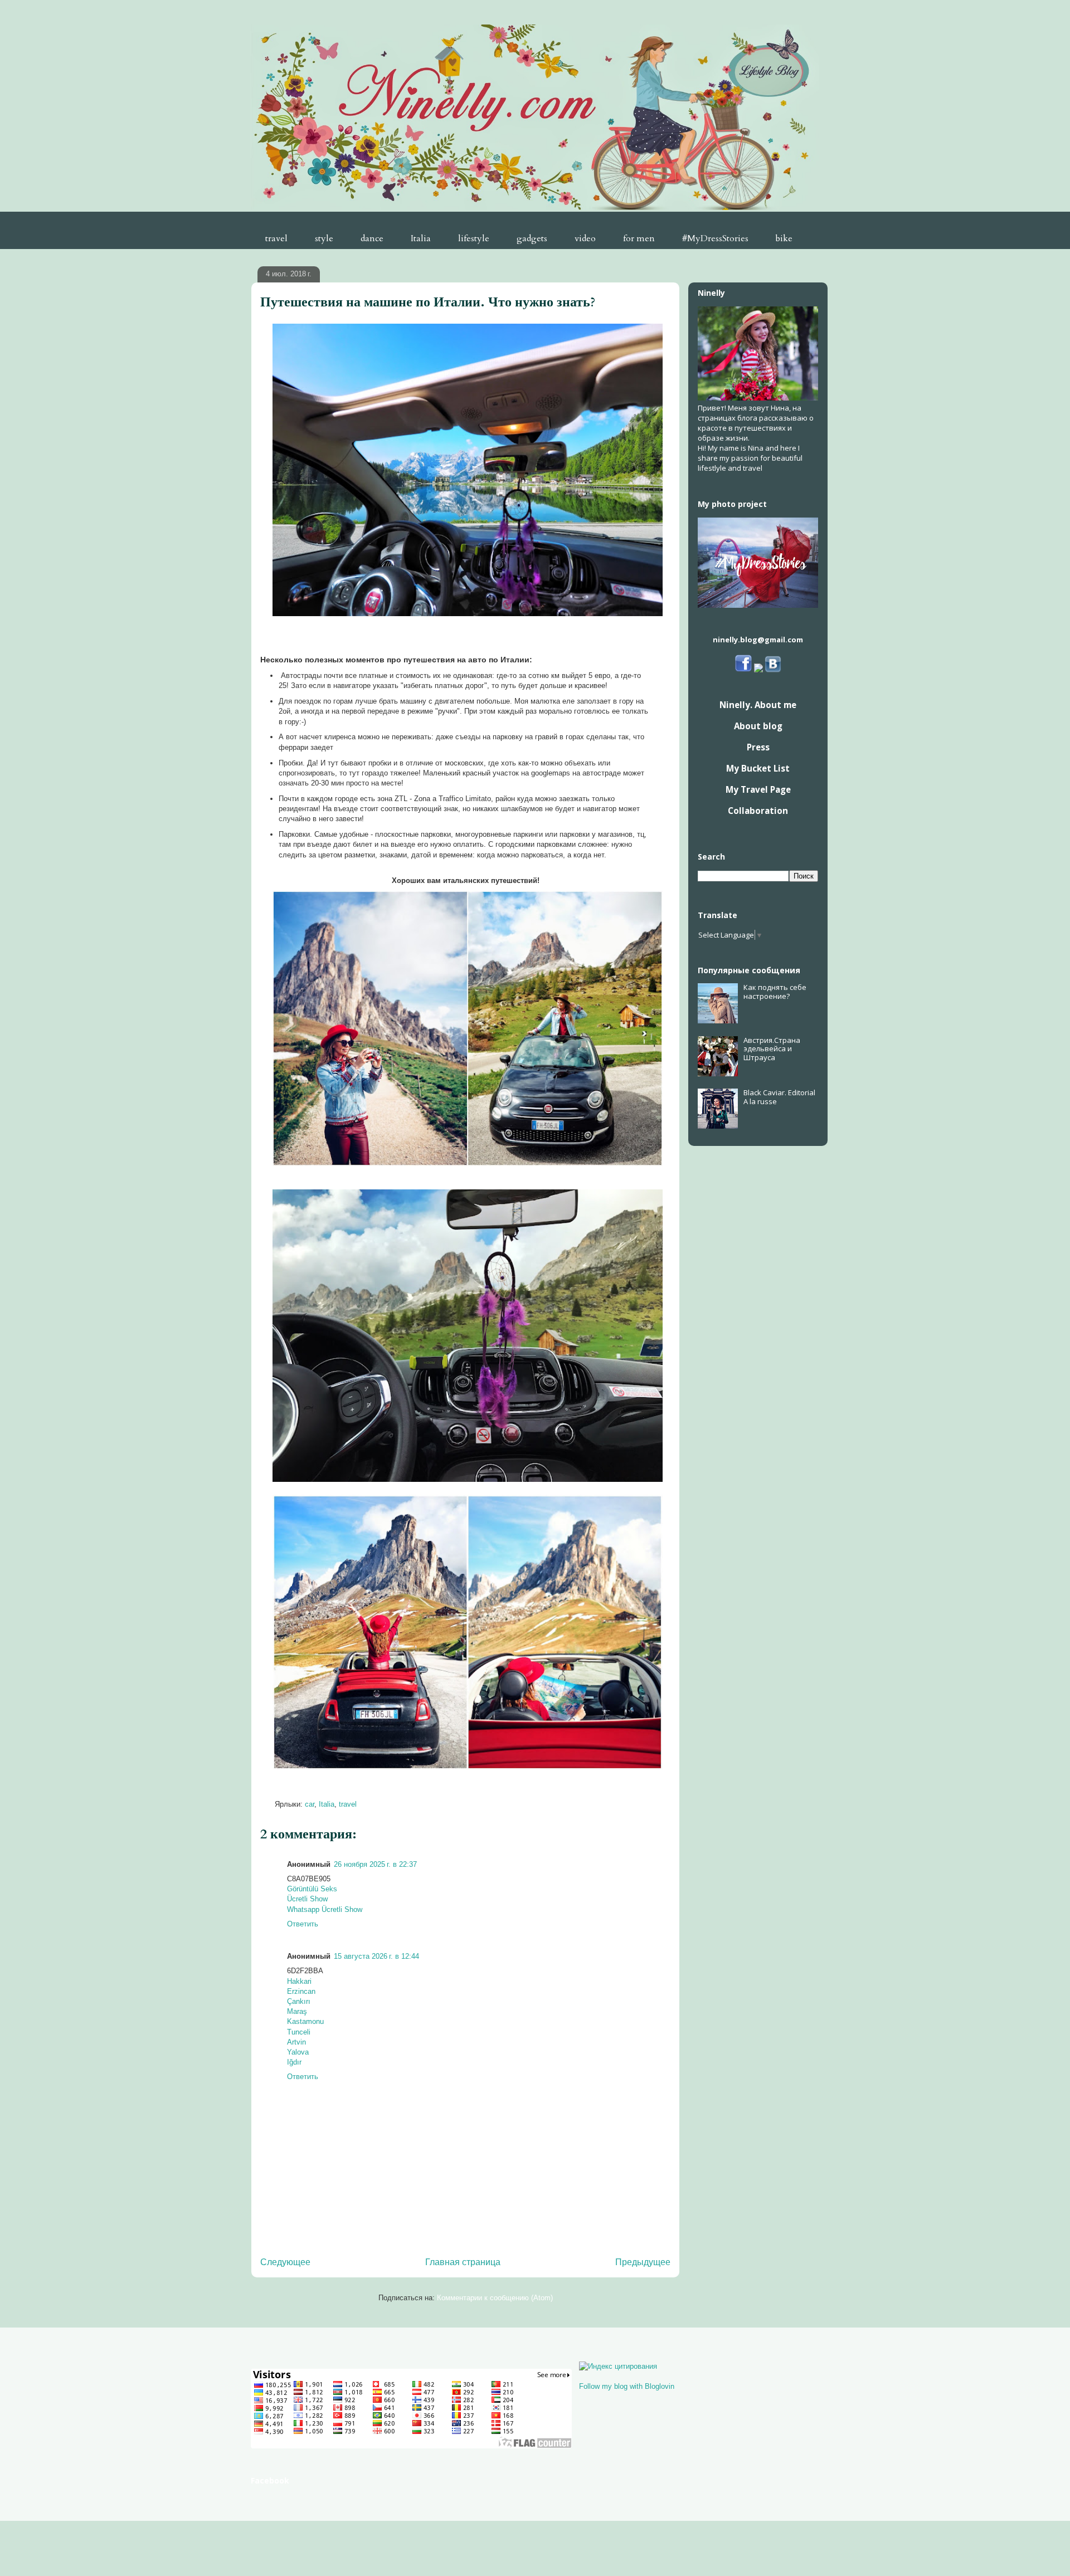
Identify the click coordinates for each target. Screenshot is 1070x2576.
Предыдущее (643, 2262)
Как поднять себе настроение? (775, 992)
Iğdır (294, 2062)
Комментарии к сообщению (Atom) (495, 2298)
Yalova (298, 2052)
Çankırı (299, 2001)
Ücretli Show (307, 1899)
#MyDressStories (715, 238)
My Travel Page (758, 789)
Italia (421, 238)
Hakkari (299, 1981)
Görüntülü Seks (312, 1889)
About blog (758, 726)
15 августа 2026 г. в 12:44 (376, 1956)
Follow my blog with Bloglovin (627, 2386)
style (324, 238)
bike (784, 238)
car (310, 1804)
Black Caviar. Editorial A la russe (779, 1097)
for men (639, 238)
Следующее (285, 2262)
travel (276, 238)
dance (372, 238)
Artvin (296, 2042)
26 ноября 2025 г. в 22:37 (375, 1864)
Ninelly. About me (758, 705)
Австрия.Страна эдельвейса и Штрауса (772, 1049)
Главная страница (463, 2262)
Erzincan (301, 1991)
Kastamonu (305, 2021)
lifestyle (474, 238)
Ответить (303, 1924)
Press (758, 747)
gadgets (532, 238)
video (585, 238)
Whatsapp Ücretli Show (325, 1909)
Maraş (297, 2011)
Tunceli (299, 2032)
